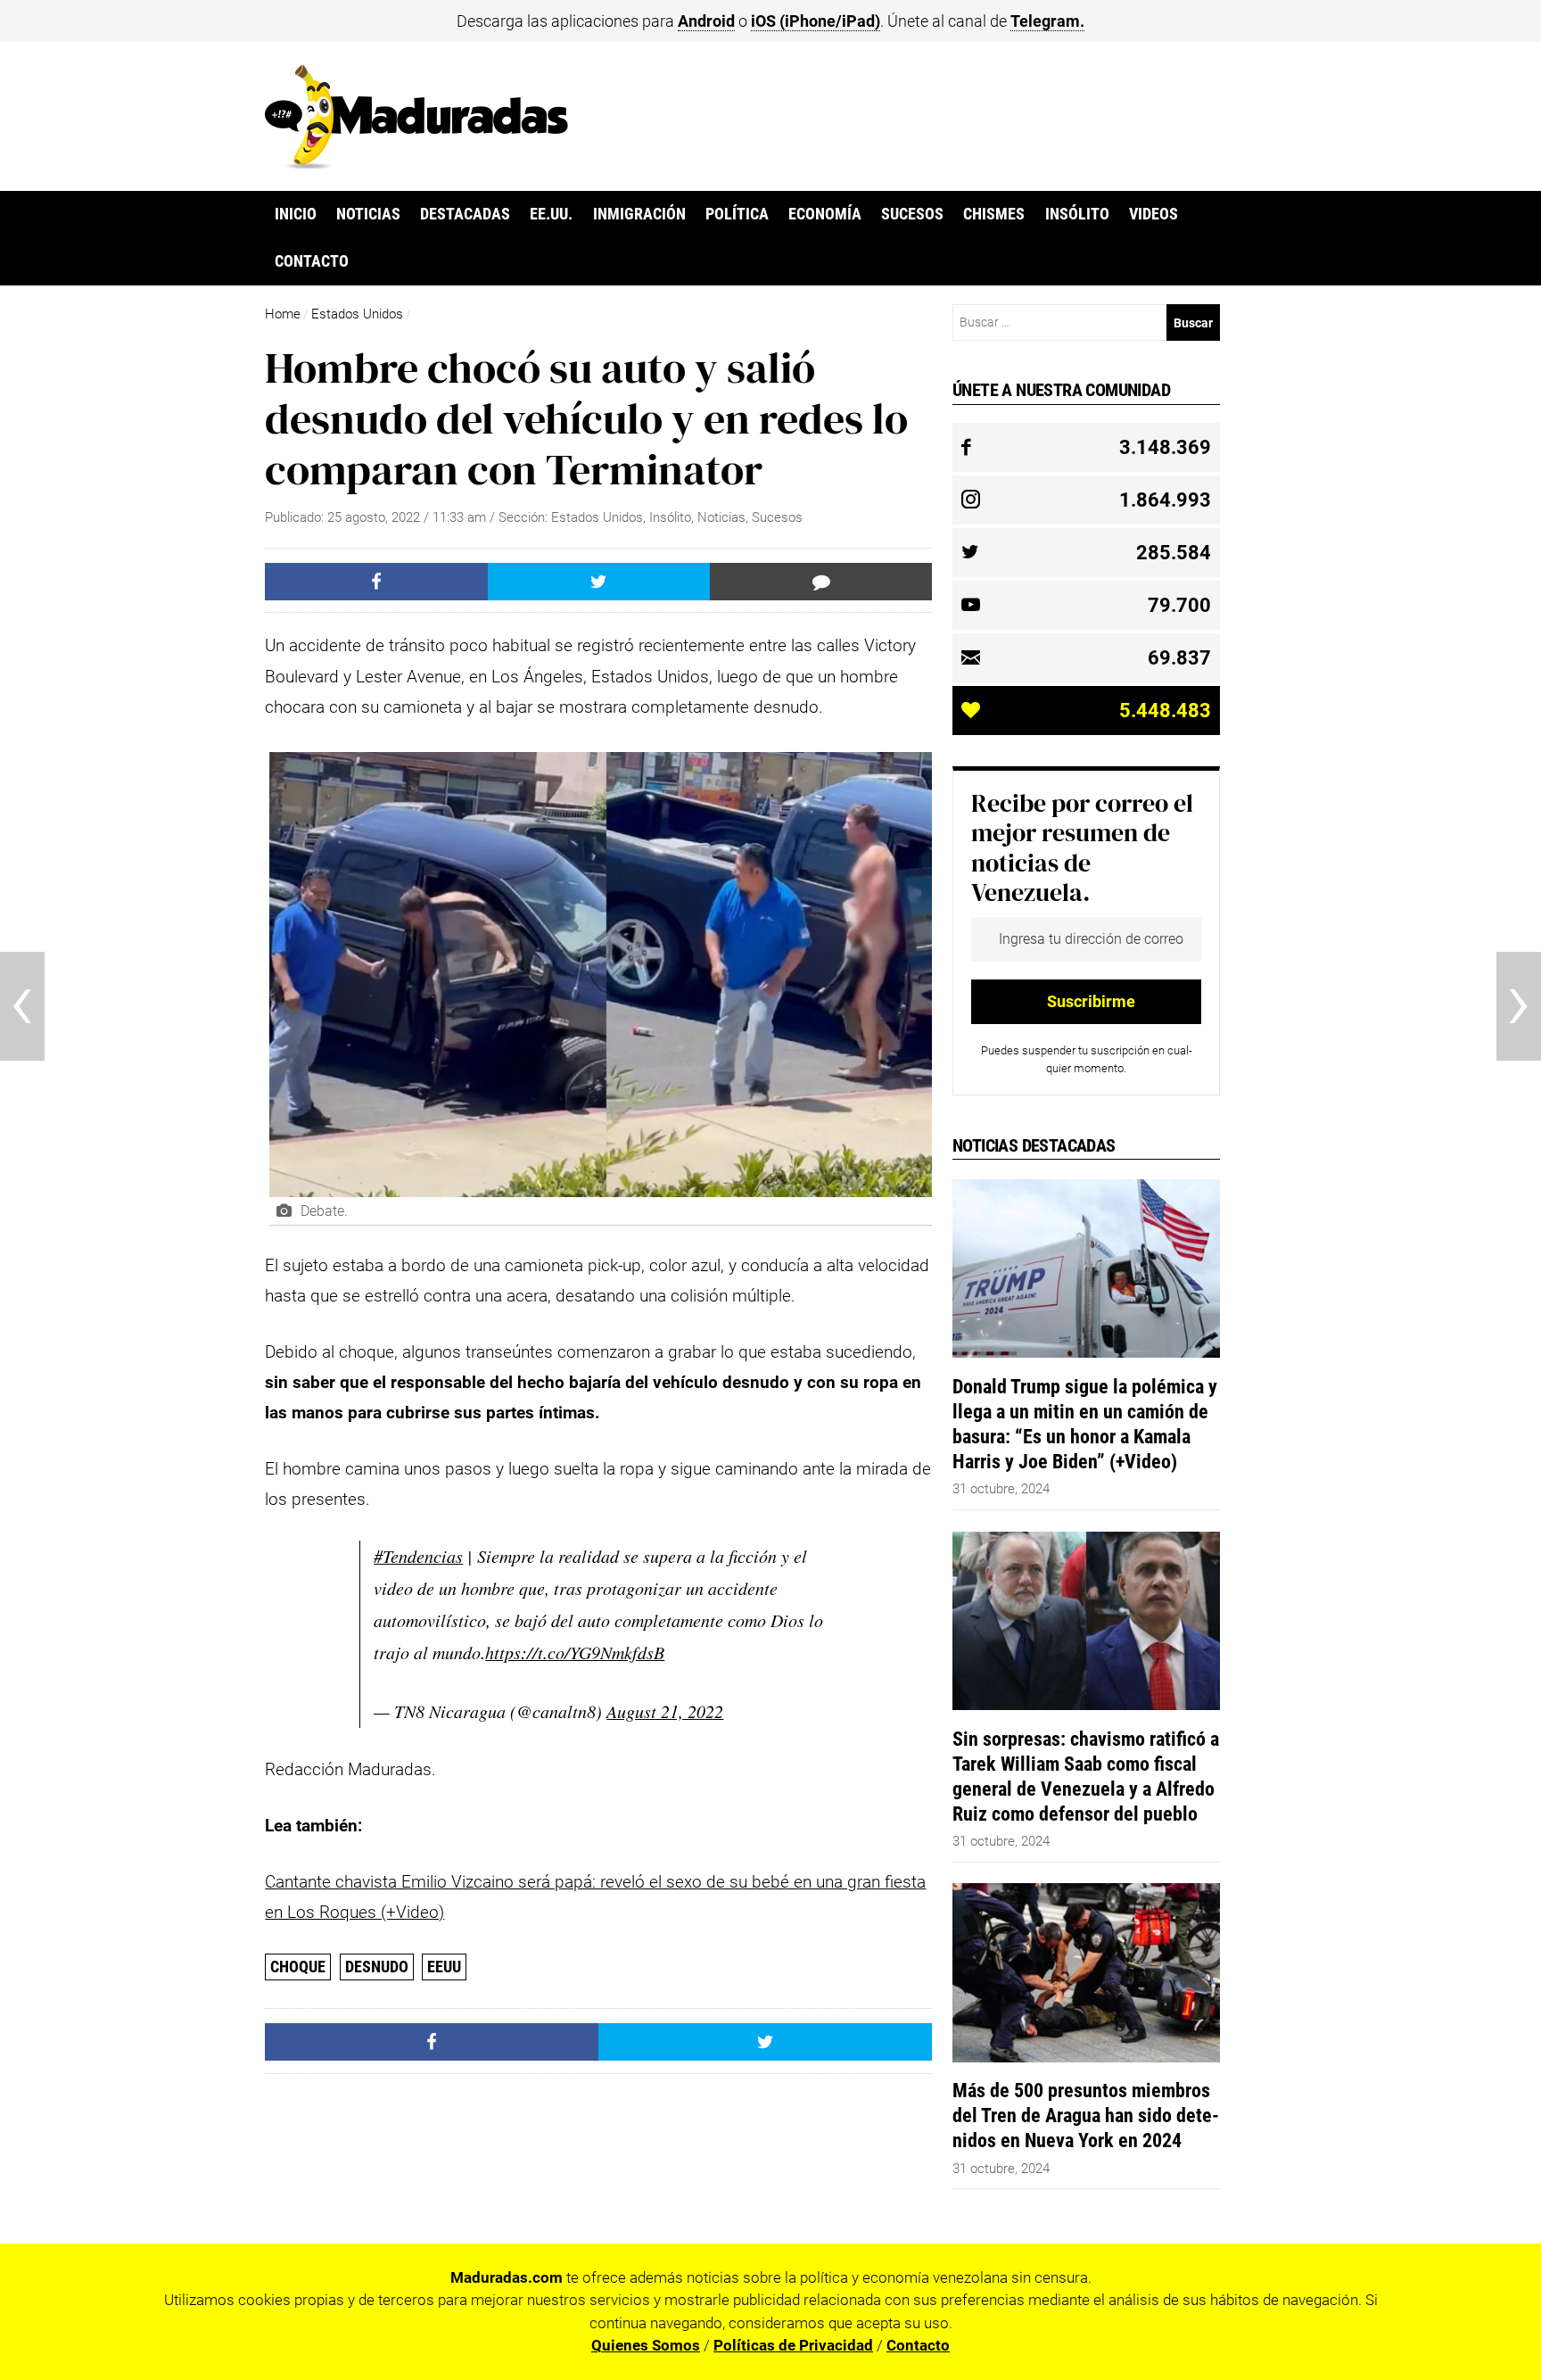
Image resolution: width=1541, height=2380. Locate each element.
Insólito (1077, 214)
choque (298, 1967)
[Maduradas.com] (416, 163)
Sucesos (912, 214)
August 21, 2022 (665, 1711)
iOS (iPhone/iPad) (816, 21)
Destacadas (465, 214)
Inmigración (639, 214)
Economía (825, 214)
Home (283, 314)
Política (737, 214)
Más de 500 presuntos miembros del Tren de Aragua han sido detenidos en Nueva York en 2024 (1086, 2115)
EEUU (444, 1967)
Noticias (368, 214)
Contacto (312, 261)
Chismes (994, 214)
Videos (1154, 214)
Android (706, 21)
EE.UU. (551, 214)
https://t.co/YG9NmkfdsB (575, 1652)
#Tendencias (418, 1556)
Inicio (296, 214)
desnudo (377, 1967)
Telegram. (1047, 21)
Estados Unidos (357, 314)
